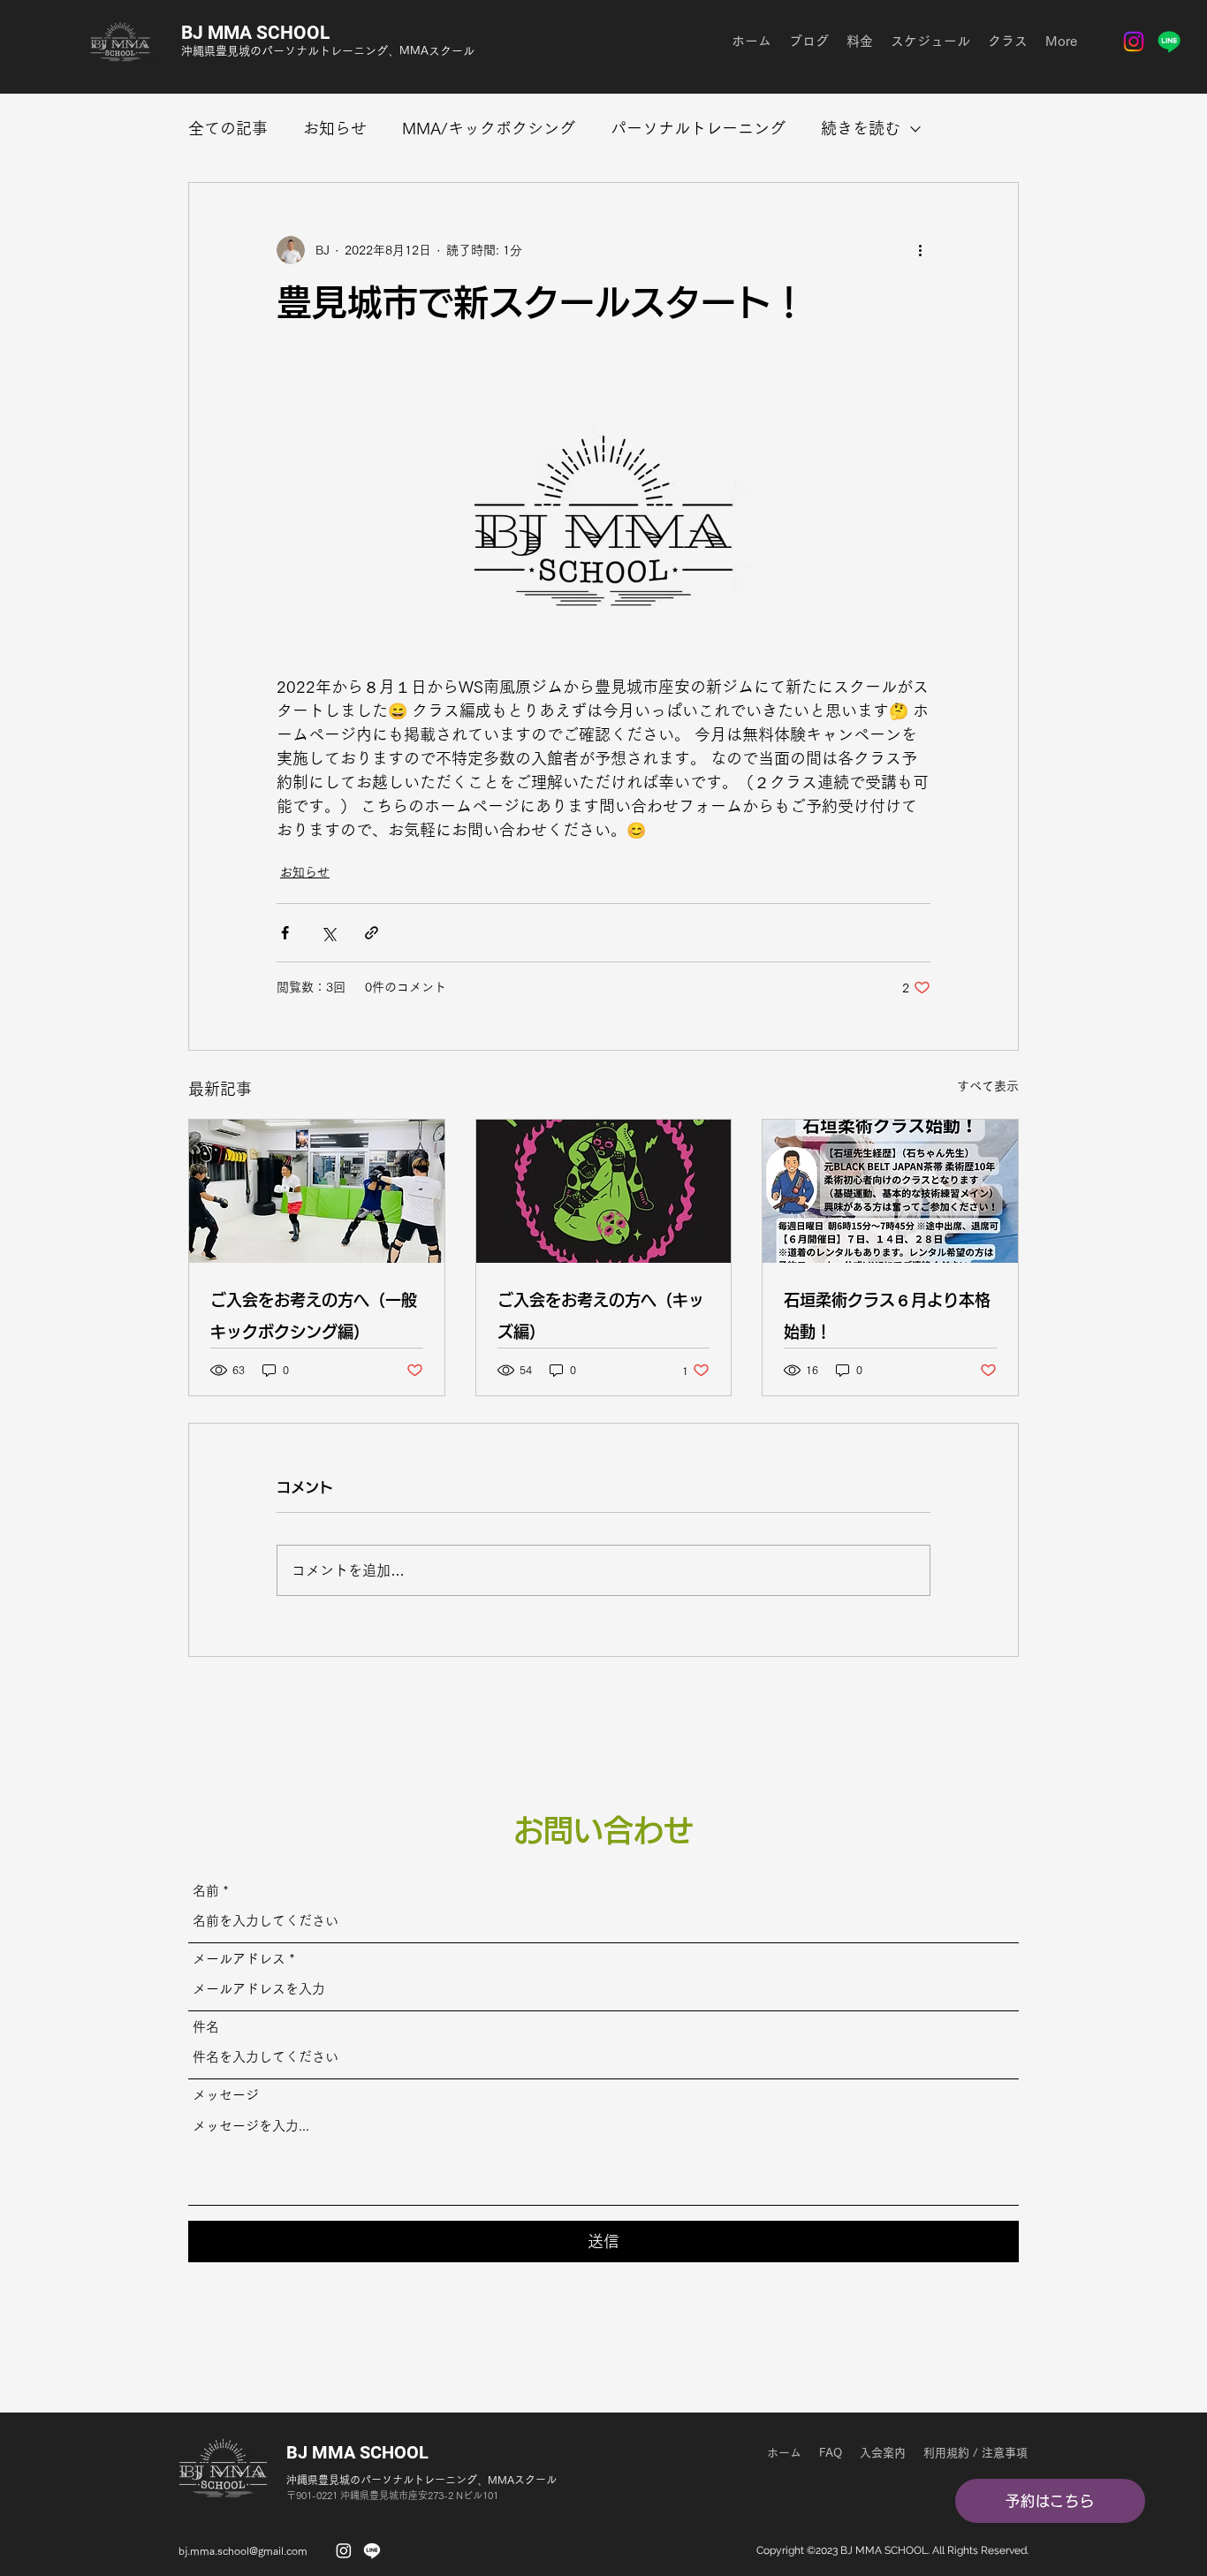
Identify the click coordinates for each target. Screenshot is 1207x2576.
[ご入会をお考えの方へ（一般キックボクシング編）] (317, 1191)
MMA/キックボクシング (489, 128)
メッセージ (226, 2095)
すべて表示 (988, 1086)
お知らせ (335, 128)
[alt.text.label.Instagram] (1134, 42)
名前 (206, 1891)
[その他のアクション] (920, 250)
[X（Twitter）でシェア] (328, 933)
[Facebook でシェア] (285, 933)
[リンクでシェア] (372, 933)
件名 (206, 2027)
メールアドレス (239, 1959)
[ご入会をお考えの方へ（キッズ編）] (604, 1191)
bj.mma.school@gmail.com (243, 2550)
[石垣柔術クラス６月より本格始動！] (890, 1191)
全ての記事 (228, 128)
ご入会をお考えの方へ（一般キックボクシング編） (314, 1316)
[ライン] (1169, 42)
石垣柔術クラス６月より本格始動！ (887, 1316)
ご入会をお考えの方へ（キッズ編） (601, 1316)
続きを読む (861, 128)
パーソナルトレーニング (698, 128)
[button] (1050, 2501)
